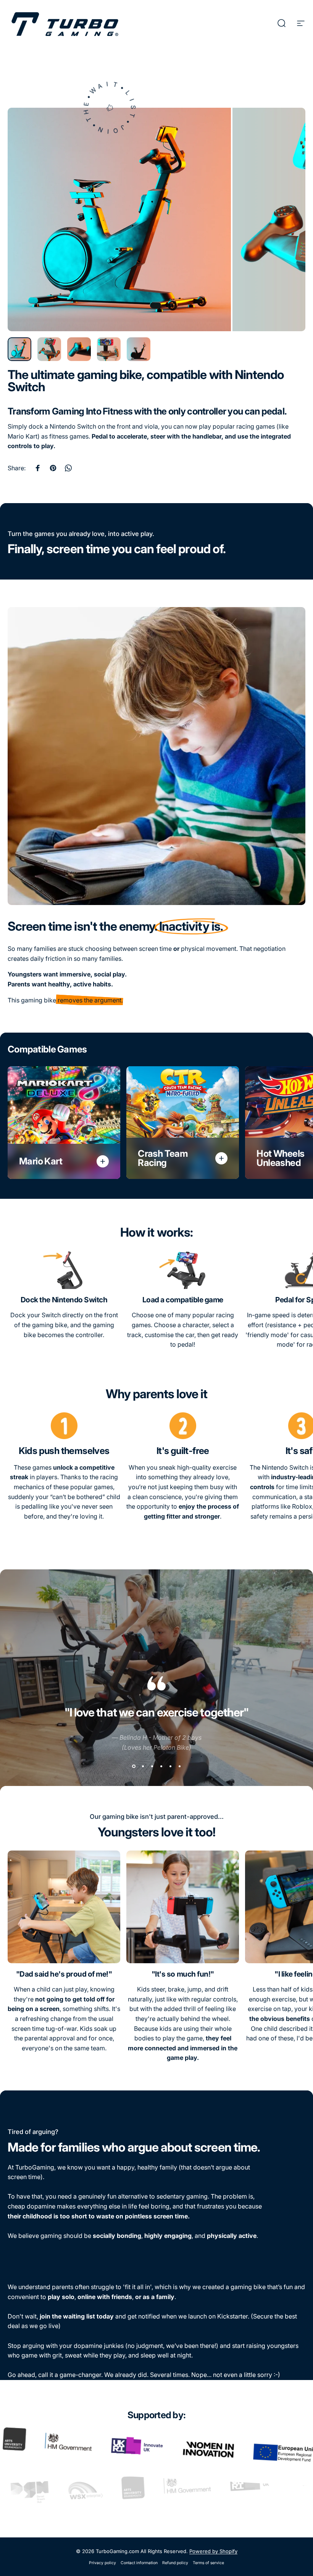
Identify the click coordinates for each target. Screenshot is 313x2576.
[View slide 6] (179, 1766)
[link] (64, 1270)
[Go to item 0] (19, 349)
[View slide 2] (143, 1766)
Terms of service (208, 2563)
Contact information (139, 2563)
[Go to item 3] (79, 349)
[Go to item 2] (49, 349)
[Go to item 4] (109, 349)
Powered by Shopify (213, 2551)
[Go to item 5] (139, 349)
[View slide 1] (134, 1766)
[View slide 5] (170, 1766)
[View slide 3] (152, 1766)
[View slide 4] (161, 1766)
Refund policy (175, 2563)
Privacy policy (102, 2563)
